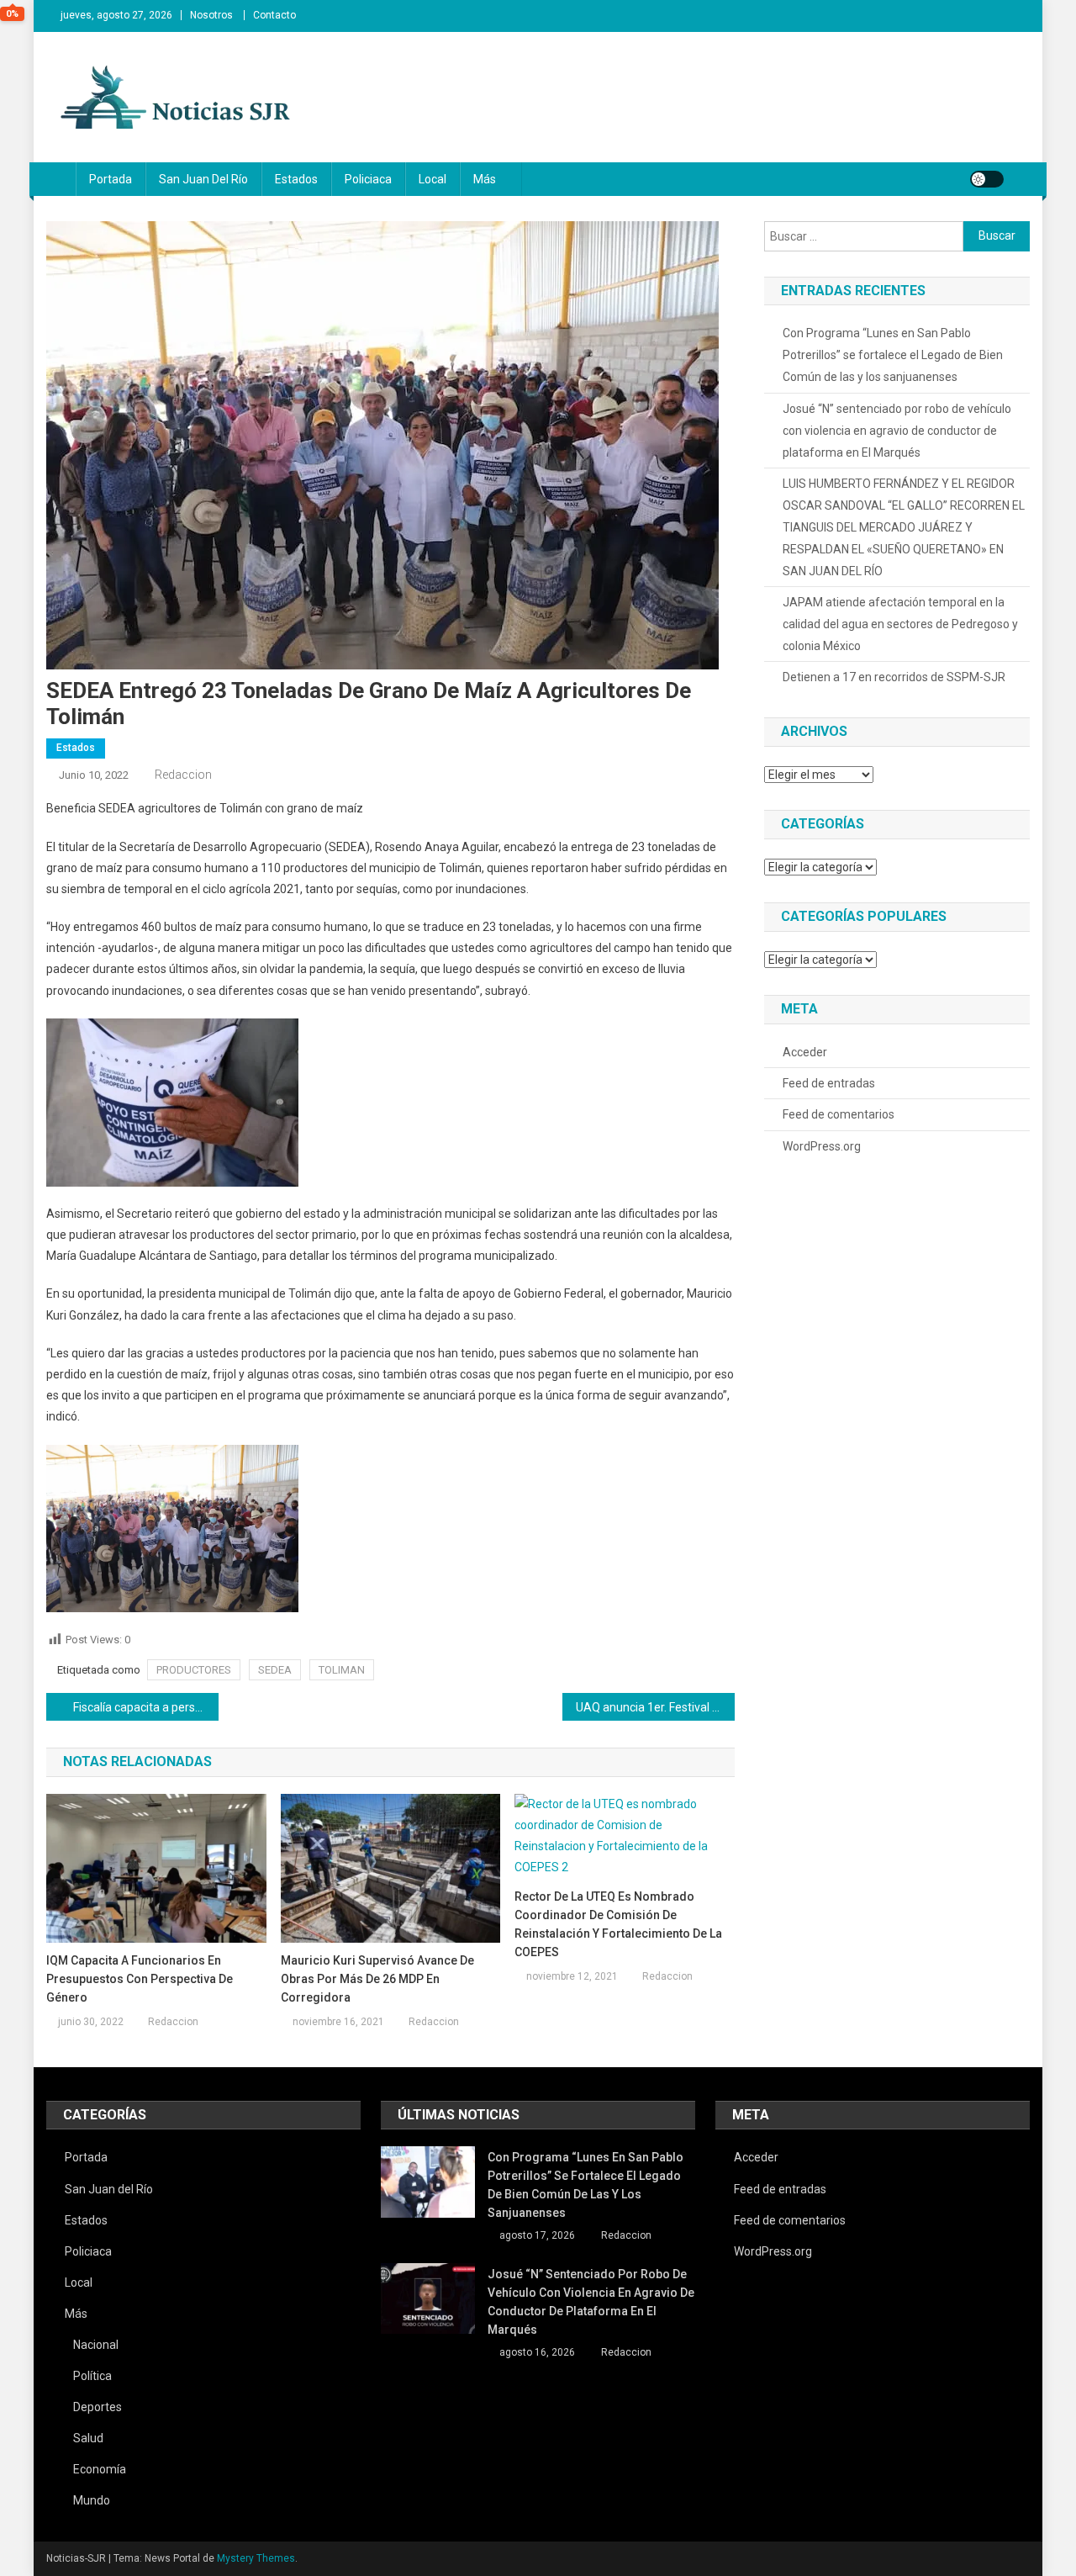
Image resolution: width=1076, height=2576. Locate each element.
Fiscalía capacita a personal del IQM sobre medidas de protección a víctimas (146, 1707)
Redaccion (183, 775)
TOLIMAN (342, 1670)
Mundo (92, 2500)
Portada (111, 179)
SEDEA (275, 1670)
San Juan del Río (203, 179)
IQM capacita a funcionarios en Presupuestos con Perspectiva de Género (140, 1979)
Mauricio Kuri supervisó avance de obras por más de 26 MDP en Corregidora (377, 1979)
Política (92, 2376)
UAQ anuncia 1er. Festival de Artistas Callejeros (655, 1707)
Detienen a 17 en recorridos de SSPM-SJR (894, 677)
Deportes (98, 2407)
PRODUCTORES (194, 1670)
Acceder (805, 1052)
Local (433, 179)
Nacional (96, 2345)
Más (485, 179)
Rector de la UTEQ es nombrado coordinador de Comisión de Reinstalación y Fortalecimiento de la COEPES (618, 1924)
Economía (100, 2469)
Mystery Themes (256, 2558)
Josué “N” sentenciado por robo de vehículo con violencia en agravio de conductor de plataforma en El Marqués (897, 431)
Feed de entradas (829, 1083)
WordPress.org (822, 1146)
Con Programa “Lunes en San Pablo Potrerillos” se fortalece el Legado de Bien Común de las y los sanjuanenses (893, 355)
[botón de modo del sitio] (987, 179)
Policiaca (368, 179)
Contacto (274, 15)
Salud (88, 2438)
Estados (296, 179)
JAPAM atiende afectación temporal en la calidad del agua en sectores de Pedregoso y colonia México (900, 624)
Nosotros (211, 15)
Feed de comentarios (839, 1114)
